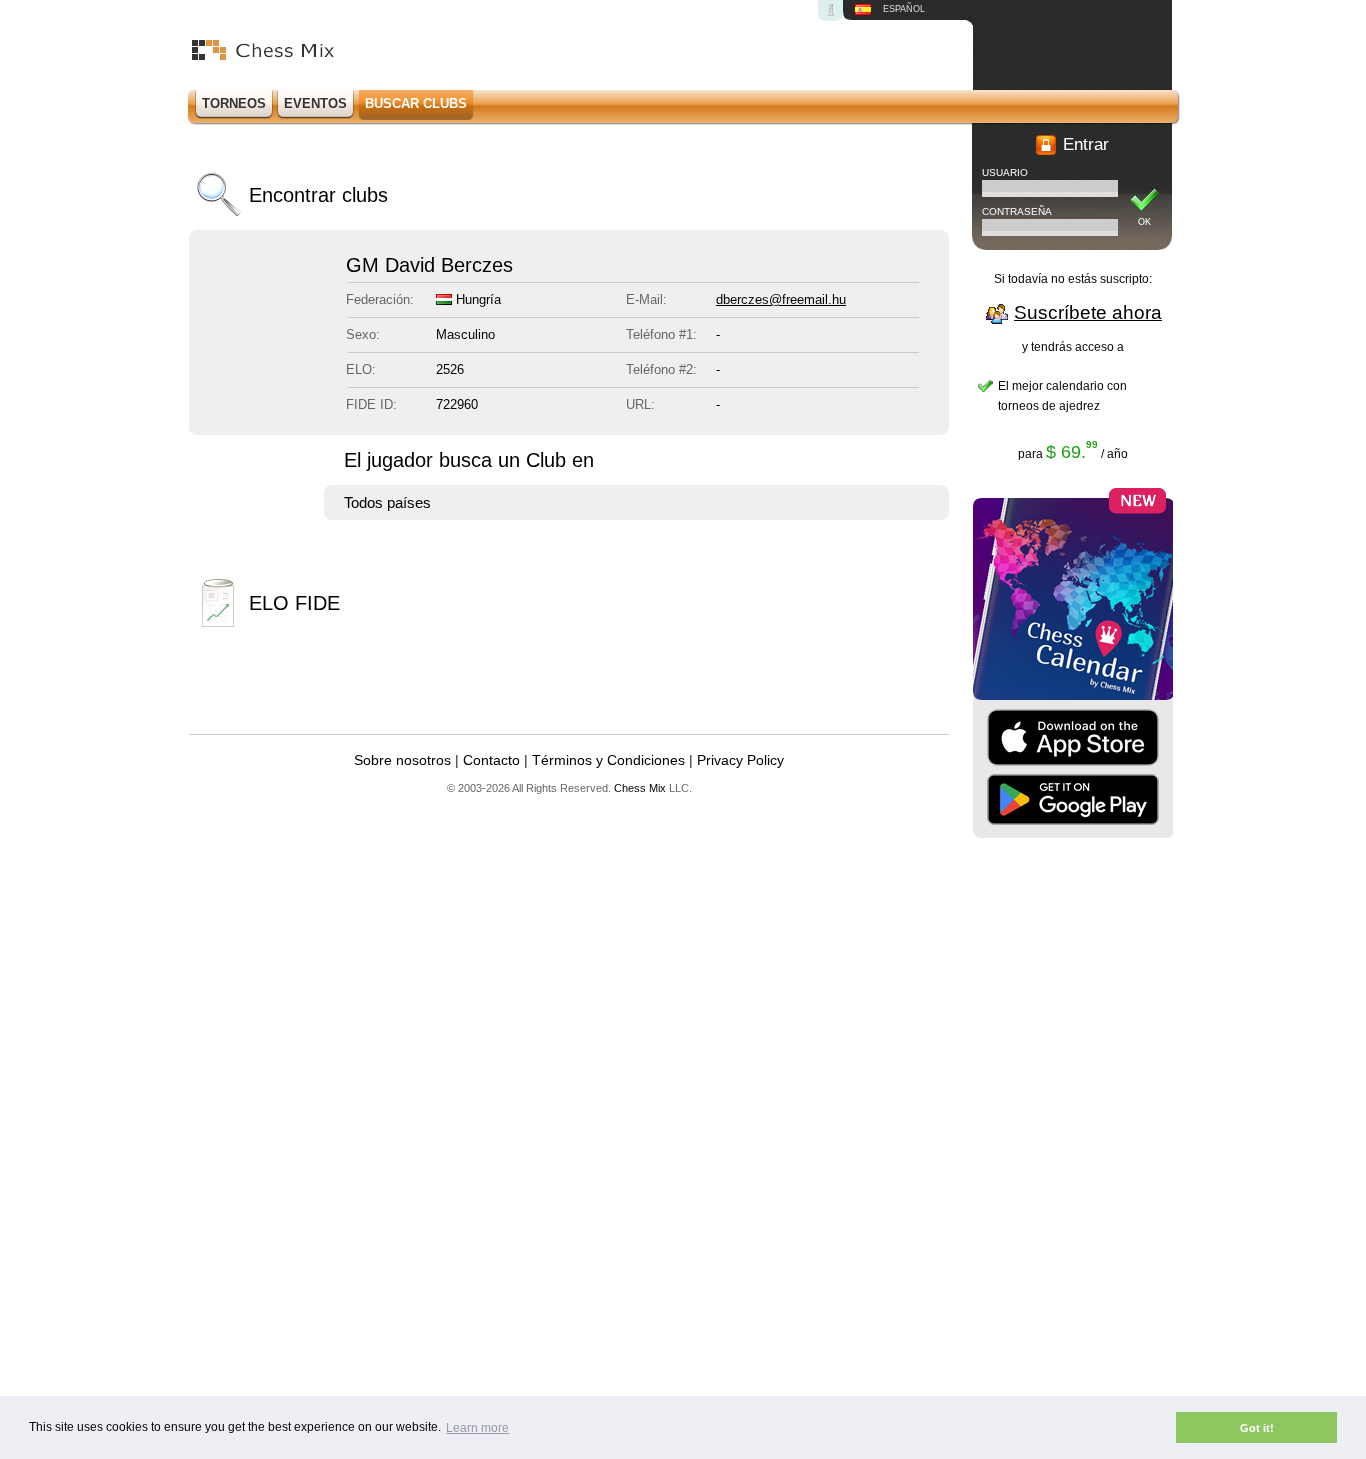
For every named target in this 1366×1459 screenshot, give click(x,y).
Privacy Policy (740, 760)
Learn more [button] (477, 1428)
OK (1144, 222)
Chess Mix (640, 788)
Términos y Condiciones (608, 760)
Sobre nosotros (402, 760)
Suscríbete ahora (1088, 312)
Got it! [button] (1257, 1428)
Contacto (491, 760)
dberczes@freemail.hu (781, 299)
